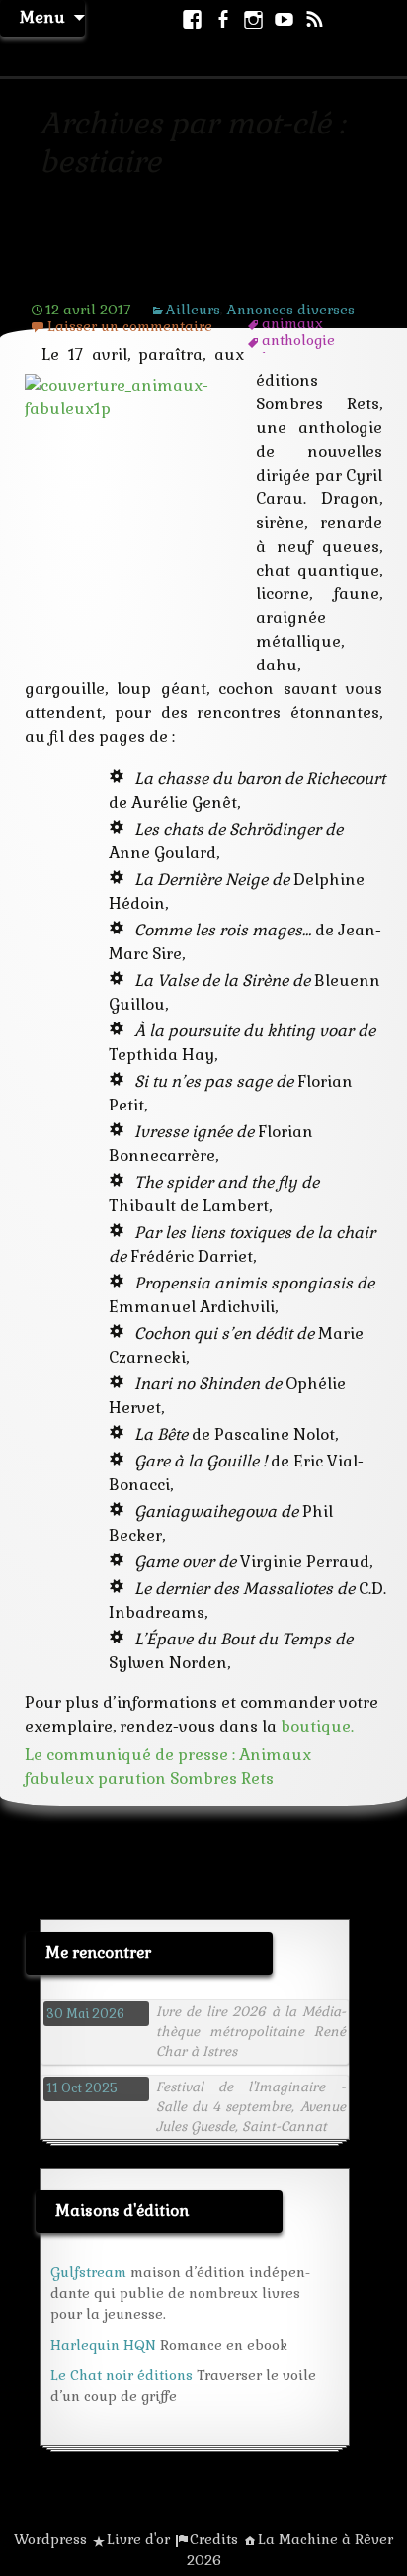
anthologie (298, 340)
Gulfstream (88, 2272)
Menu (42, 17)
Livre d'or (138, 2539)
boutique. (317, 1726)
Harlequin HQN (103, 2345)
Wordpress (50, 2539)
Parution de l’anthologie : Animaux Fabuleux (161, 266)
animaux (292, 323)
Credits (214, 2539)
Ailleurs (193, 310)
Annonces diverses (291, 310)
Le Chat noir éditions (122, 2375)
